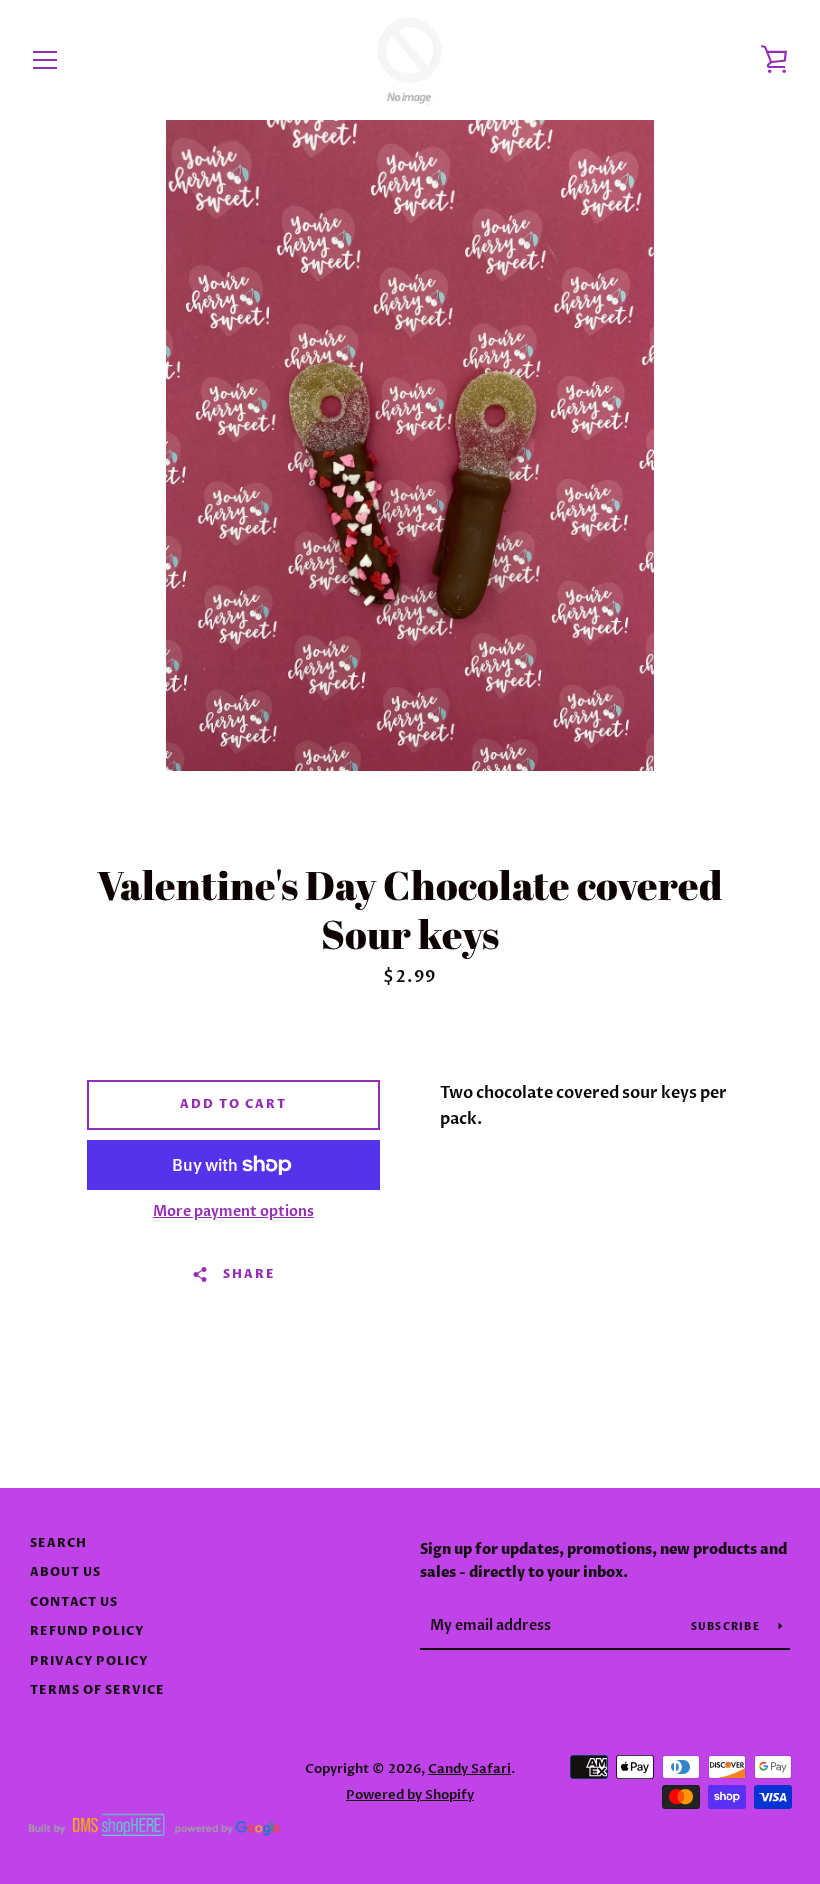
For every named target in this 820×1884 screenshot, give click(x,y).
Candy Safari (469, 1769)
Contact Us (74, 1602)
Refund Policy (87, 1631)
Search (58, 1543)
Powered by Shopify (410, 1795)
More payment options (233, 1211)
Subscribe (727, 1627)
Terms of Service (97, 1690)
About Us (65, 1572)
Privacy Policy (89, 1661)
